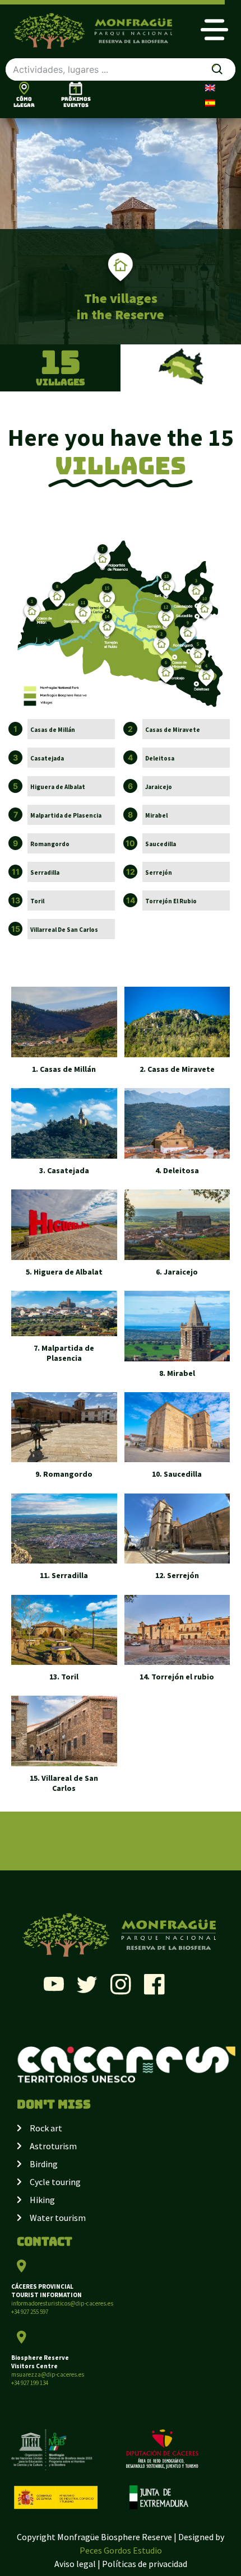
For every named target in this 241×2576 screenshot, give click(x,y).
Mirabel (156, 815)
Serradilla (45, 872)
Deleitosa (160, 758)
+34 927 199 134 (30, 2383)
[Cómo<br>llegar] (24, 88)
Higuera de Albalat (58, 787)
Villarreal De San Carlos (64, 930)
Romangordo (50, 844)
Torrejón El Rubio (171, 901)
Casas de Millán (53, 730)
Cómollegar (24, 102)
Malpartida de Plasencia (66, 815)
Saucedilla (161, 844)
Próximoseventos (76, 102)
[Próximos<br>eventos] (76, 88)
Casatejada (47, 758)
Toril (37, 901)
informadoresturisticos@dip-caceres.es (62, 2303)
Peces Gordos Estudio (121, 2550)
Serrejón (159, 872)
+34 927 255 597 (30, 2312)
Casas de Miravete (173, 730)
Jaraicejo (159, 787)
